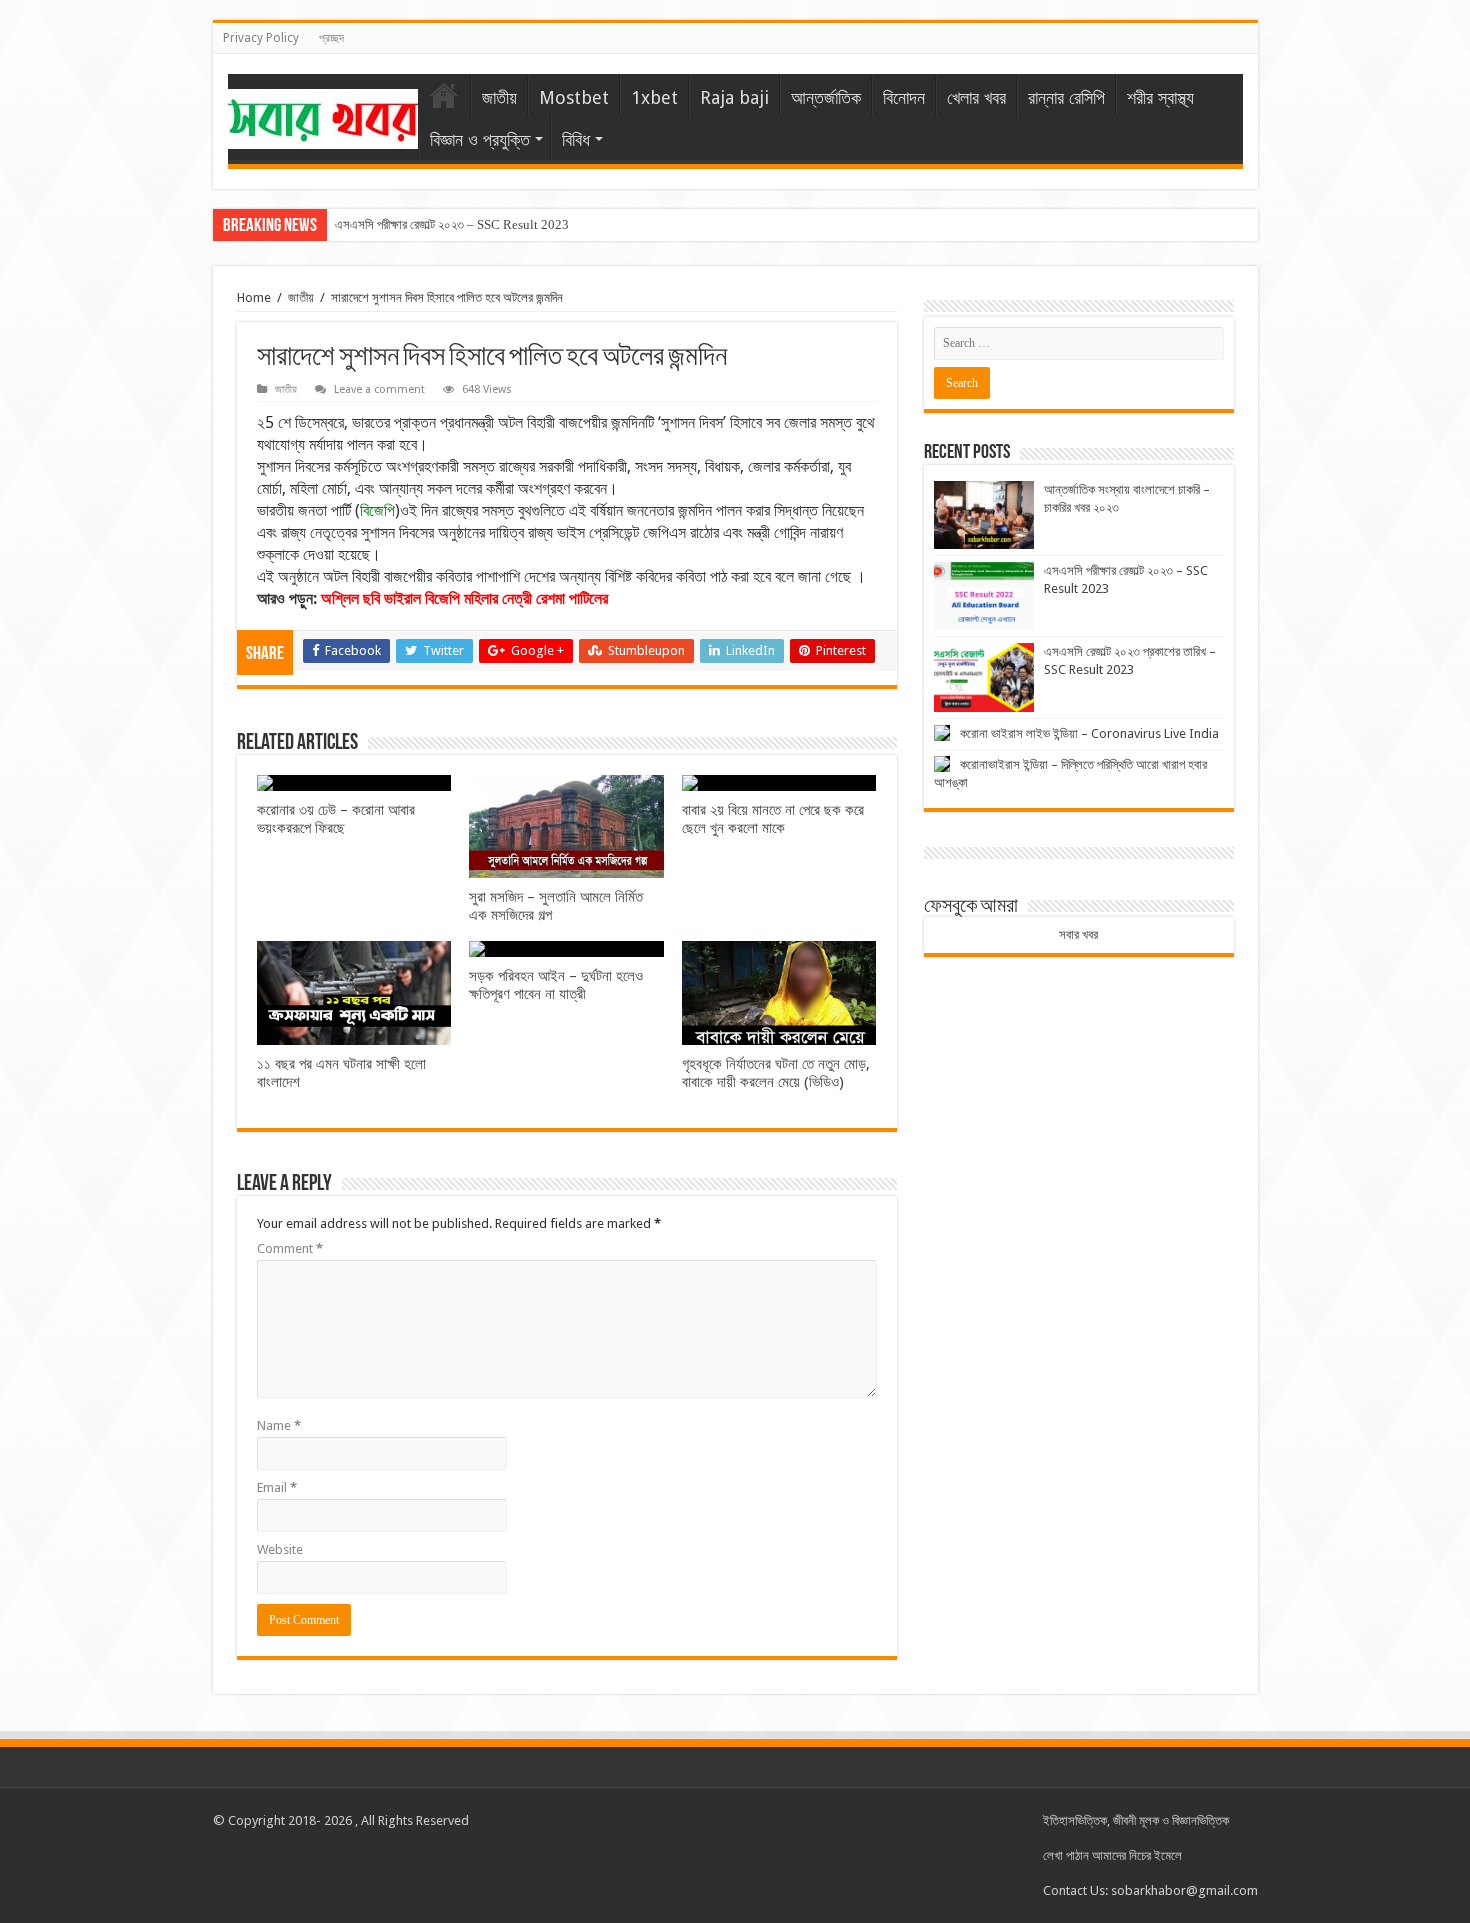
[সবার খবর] (323, 115)
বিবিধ (576, 139)
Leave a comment (379, 389)
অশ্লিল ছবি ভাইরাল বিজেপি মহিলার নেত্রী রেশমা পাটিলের (464, 598)
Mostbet (574, 97)
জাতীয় (499, 97)
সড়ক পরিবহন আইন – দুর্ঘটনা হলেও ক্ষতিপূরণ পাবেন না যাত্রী (556, 985)
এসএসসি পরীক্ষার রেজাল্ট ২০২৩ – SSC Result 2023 (452, 224)
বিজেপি (377, 510)
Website (280, 1549)
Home (254, 297)
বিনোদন (904, 97)
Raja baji (734, 97)
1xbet (654, 97)
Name (279, 1425)
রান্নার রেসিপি (1066, 97)
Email (277, 1487)
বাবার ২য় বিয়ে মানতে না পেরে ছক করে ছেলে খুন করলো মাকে (773, 819)
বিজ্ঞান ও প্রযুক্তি (480, 139)
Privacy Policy (261, 38)
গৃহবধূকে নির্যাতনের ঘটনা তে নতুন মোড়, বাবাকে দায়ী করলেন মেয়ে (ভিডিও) (776, 1073)
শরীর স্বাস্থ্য (1160, 97)
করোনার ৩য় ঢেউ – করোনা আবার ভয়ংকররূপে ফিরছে (336, 819)
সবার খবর (1078, 934)
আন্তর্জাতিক (826, 97)
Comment (290, 1248)
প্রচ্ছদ (331, 38)
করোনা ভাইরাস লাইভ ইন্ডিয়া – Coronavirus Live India (1089, 733)
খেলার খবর (976, 97)
